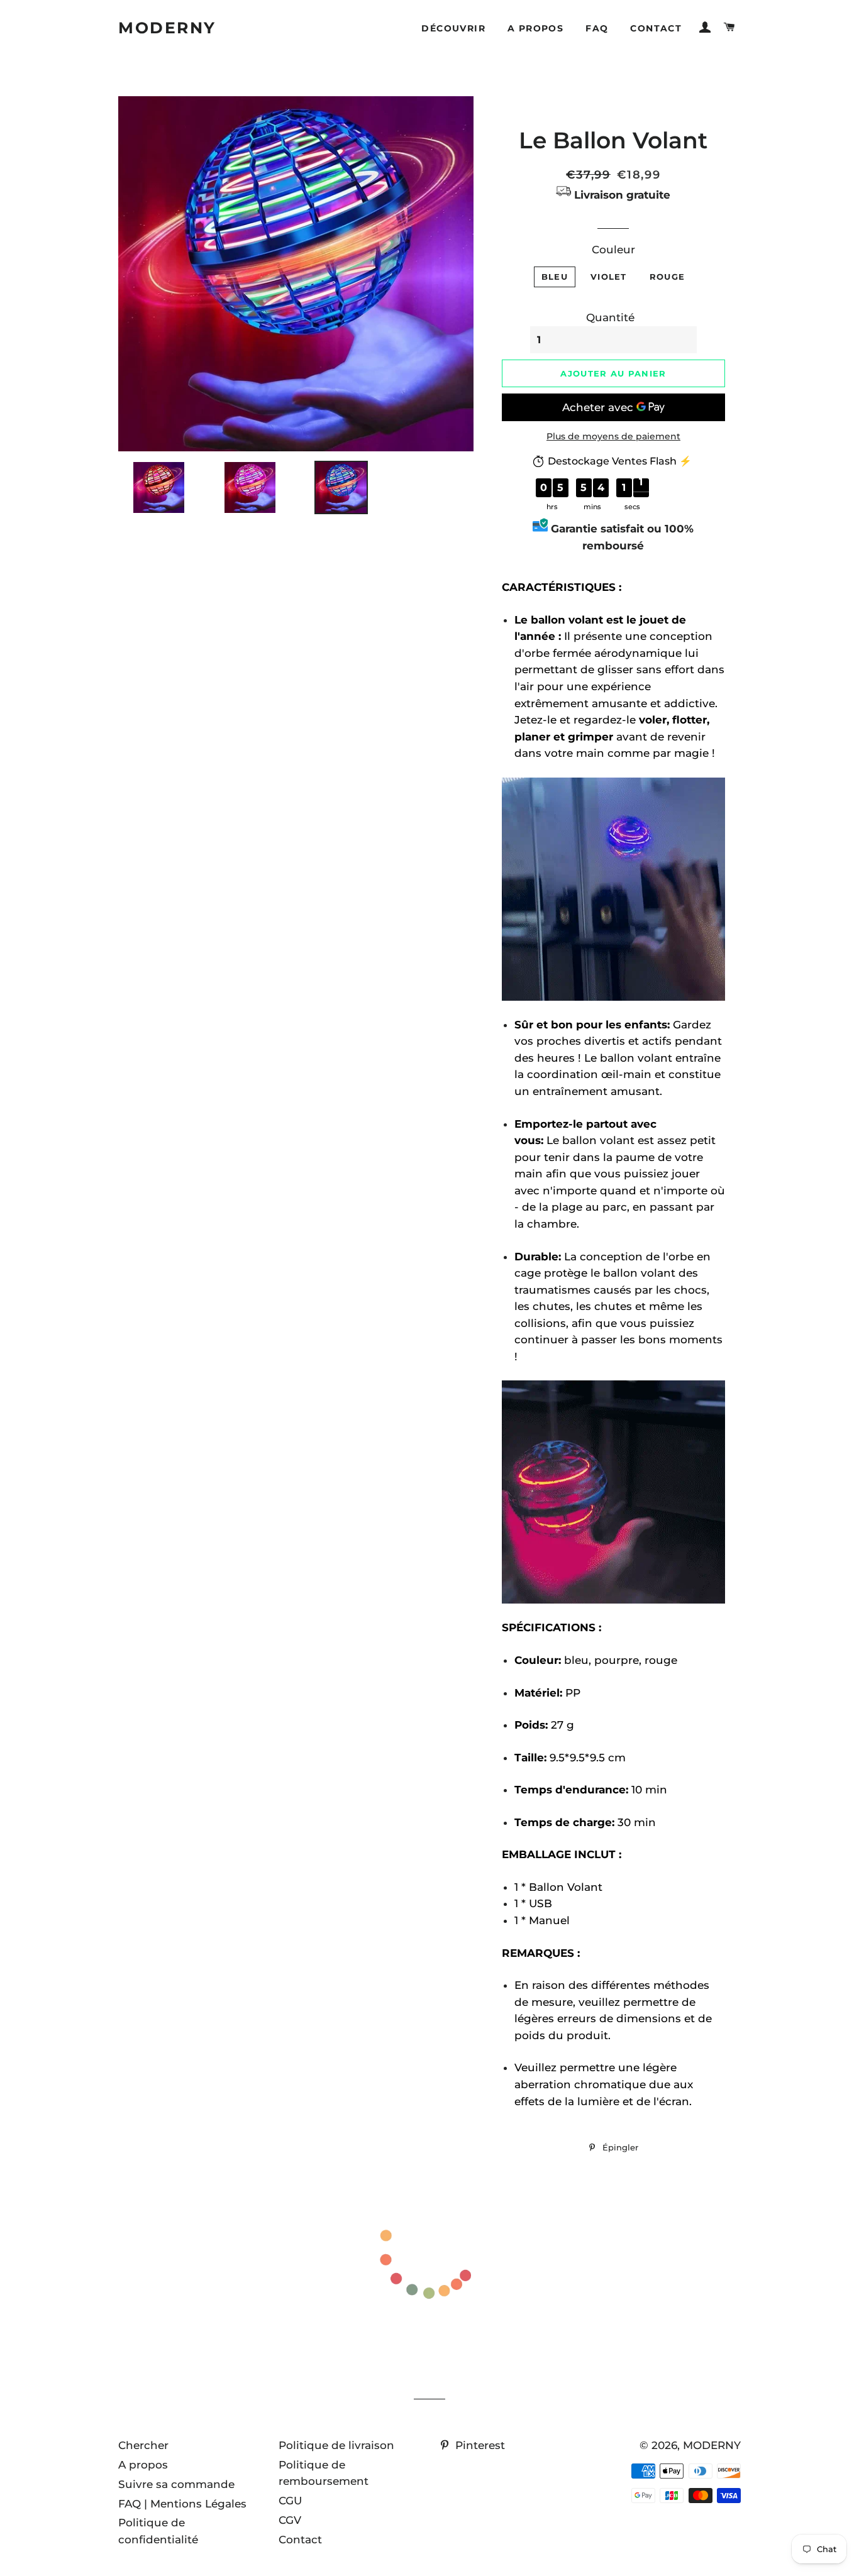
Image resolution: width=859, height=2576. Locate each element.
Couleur (613, 250)
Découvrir (453, 28)
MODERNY (167, 28)
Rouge (668, 277)
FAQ (597, 28)
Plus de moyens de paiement (613, 436)
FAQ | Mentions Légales (182, 2504)
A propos (535, 28)
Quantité (610, 317)
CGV (290, 2520)
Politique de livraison (336, 2445)
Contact (656, 28)
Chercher (143, 2445)
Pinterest (479, 2445)
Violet (609, 277)
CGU (290, 2501)
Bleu (555, 277)
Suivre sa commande (176, 2484)
